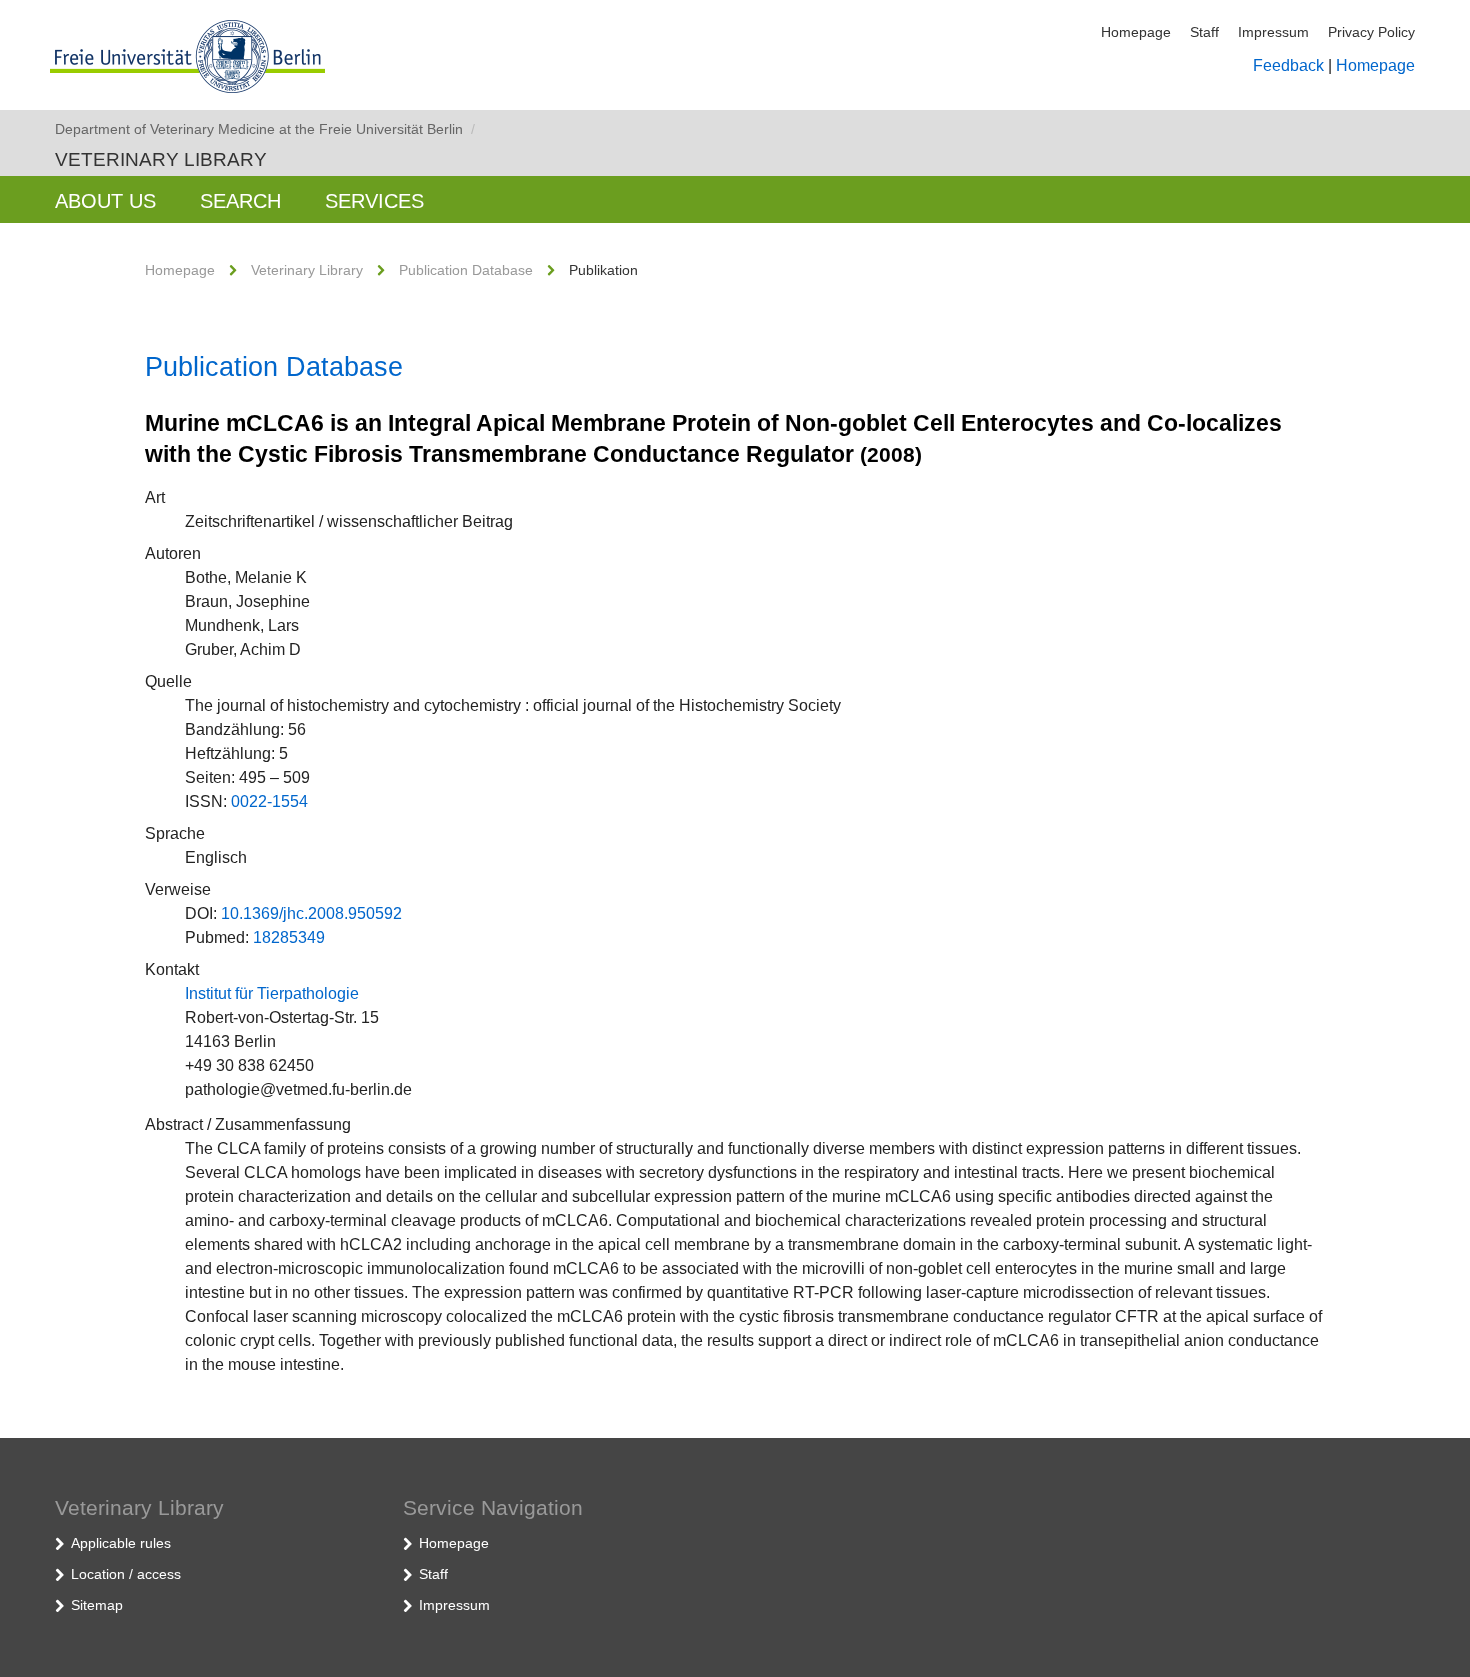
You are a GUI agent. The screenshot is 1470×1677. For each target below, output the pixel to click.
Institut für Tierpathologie (272, 993)
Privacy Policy (1371, 32)
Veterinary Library (161, 159)
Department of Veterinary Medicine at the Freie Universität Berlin (265, 129)
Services (374, 201)
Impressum (1273, 32)
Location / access (126, 1574)
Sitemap (97, 1605)
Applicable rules (121, 1543)
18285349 (289, 937)
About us (105, 201)
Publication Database (466, 270)
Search (240, 201)
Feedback (1288, 65)
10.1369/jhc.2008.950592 (311, 913)
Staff (1204, 32)
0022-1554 (269, 801)
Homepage (1136, 32)
